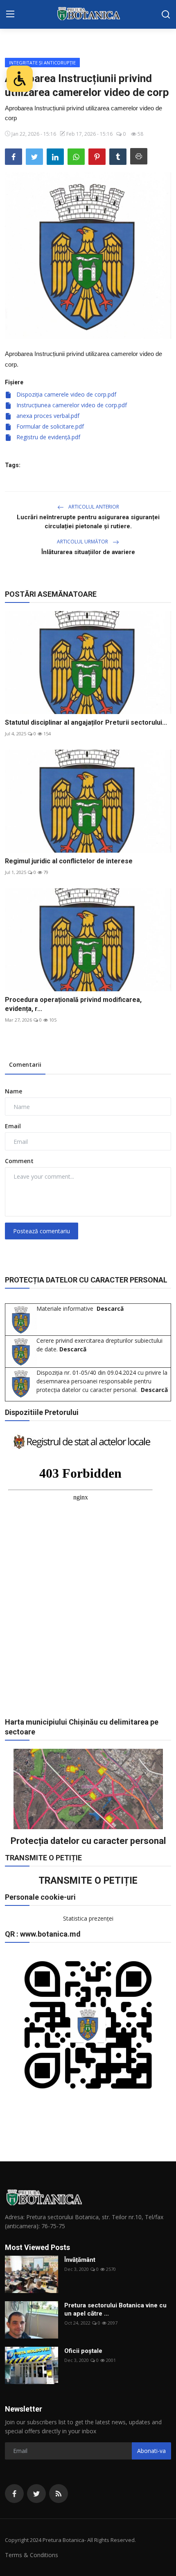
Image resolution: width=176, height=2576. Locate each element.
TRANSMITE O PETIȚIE (88, 1880)
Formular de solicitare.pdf (49, 426)
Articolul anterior (93, 507)
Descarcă (110, 1309)
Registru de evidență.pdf (47, 437)
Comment (19, 1161)
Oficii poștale (83, 2351)
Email (13, 1126)
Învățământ (80, 2260)
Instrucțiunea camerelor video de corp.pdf (71, 405)
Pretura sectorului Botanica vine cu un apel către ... (115, 2309)
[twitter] (36, 2494)
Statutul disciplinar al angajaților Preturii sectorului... (86, 722)
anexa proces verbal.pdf (47, 416)
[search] (166, 14)
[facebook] (14, 2494)
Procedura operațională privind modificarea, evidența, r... (73, 1004)
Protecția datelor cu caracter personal (88, 1841)
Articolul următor (83, 542)
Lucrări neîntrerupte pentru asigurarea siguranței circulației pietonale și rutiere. (88, 522)
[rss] (59, 2494)
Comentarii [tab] (25, 1064)
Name (14, 1091)
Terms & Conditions (32, 2555)
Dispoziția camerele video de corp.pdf (65, 394)
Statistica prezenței (88, 1918)
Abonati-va (151, 2451)
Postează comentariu (42, 1231)
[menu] (10, 14)
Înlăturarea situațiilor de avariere (88, 552)
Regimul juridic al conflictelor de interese (69, 861)
